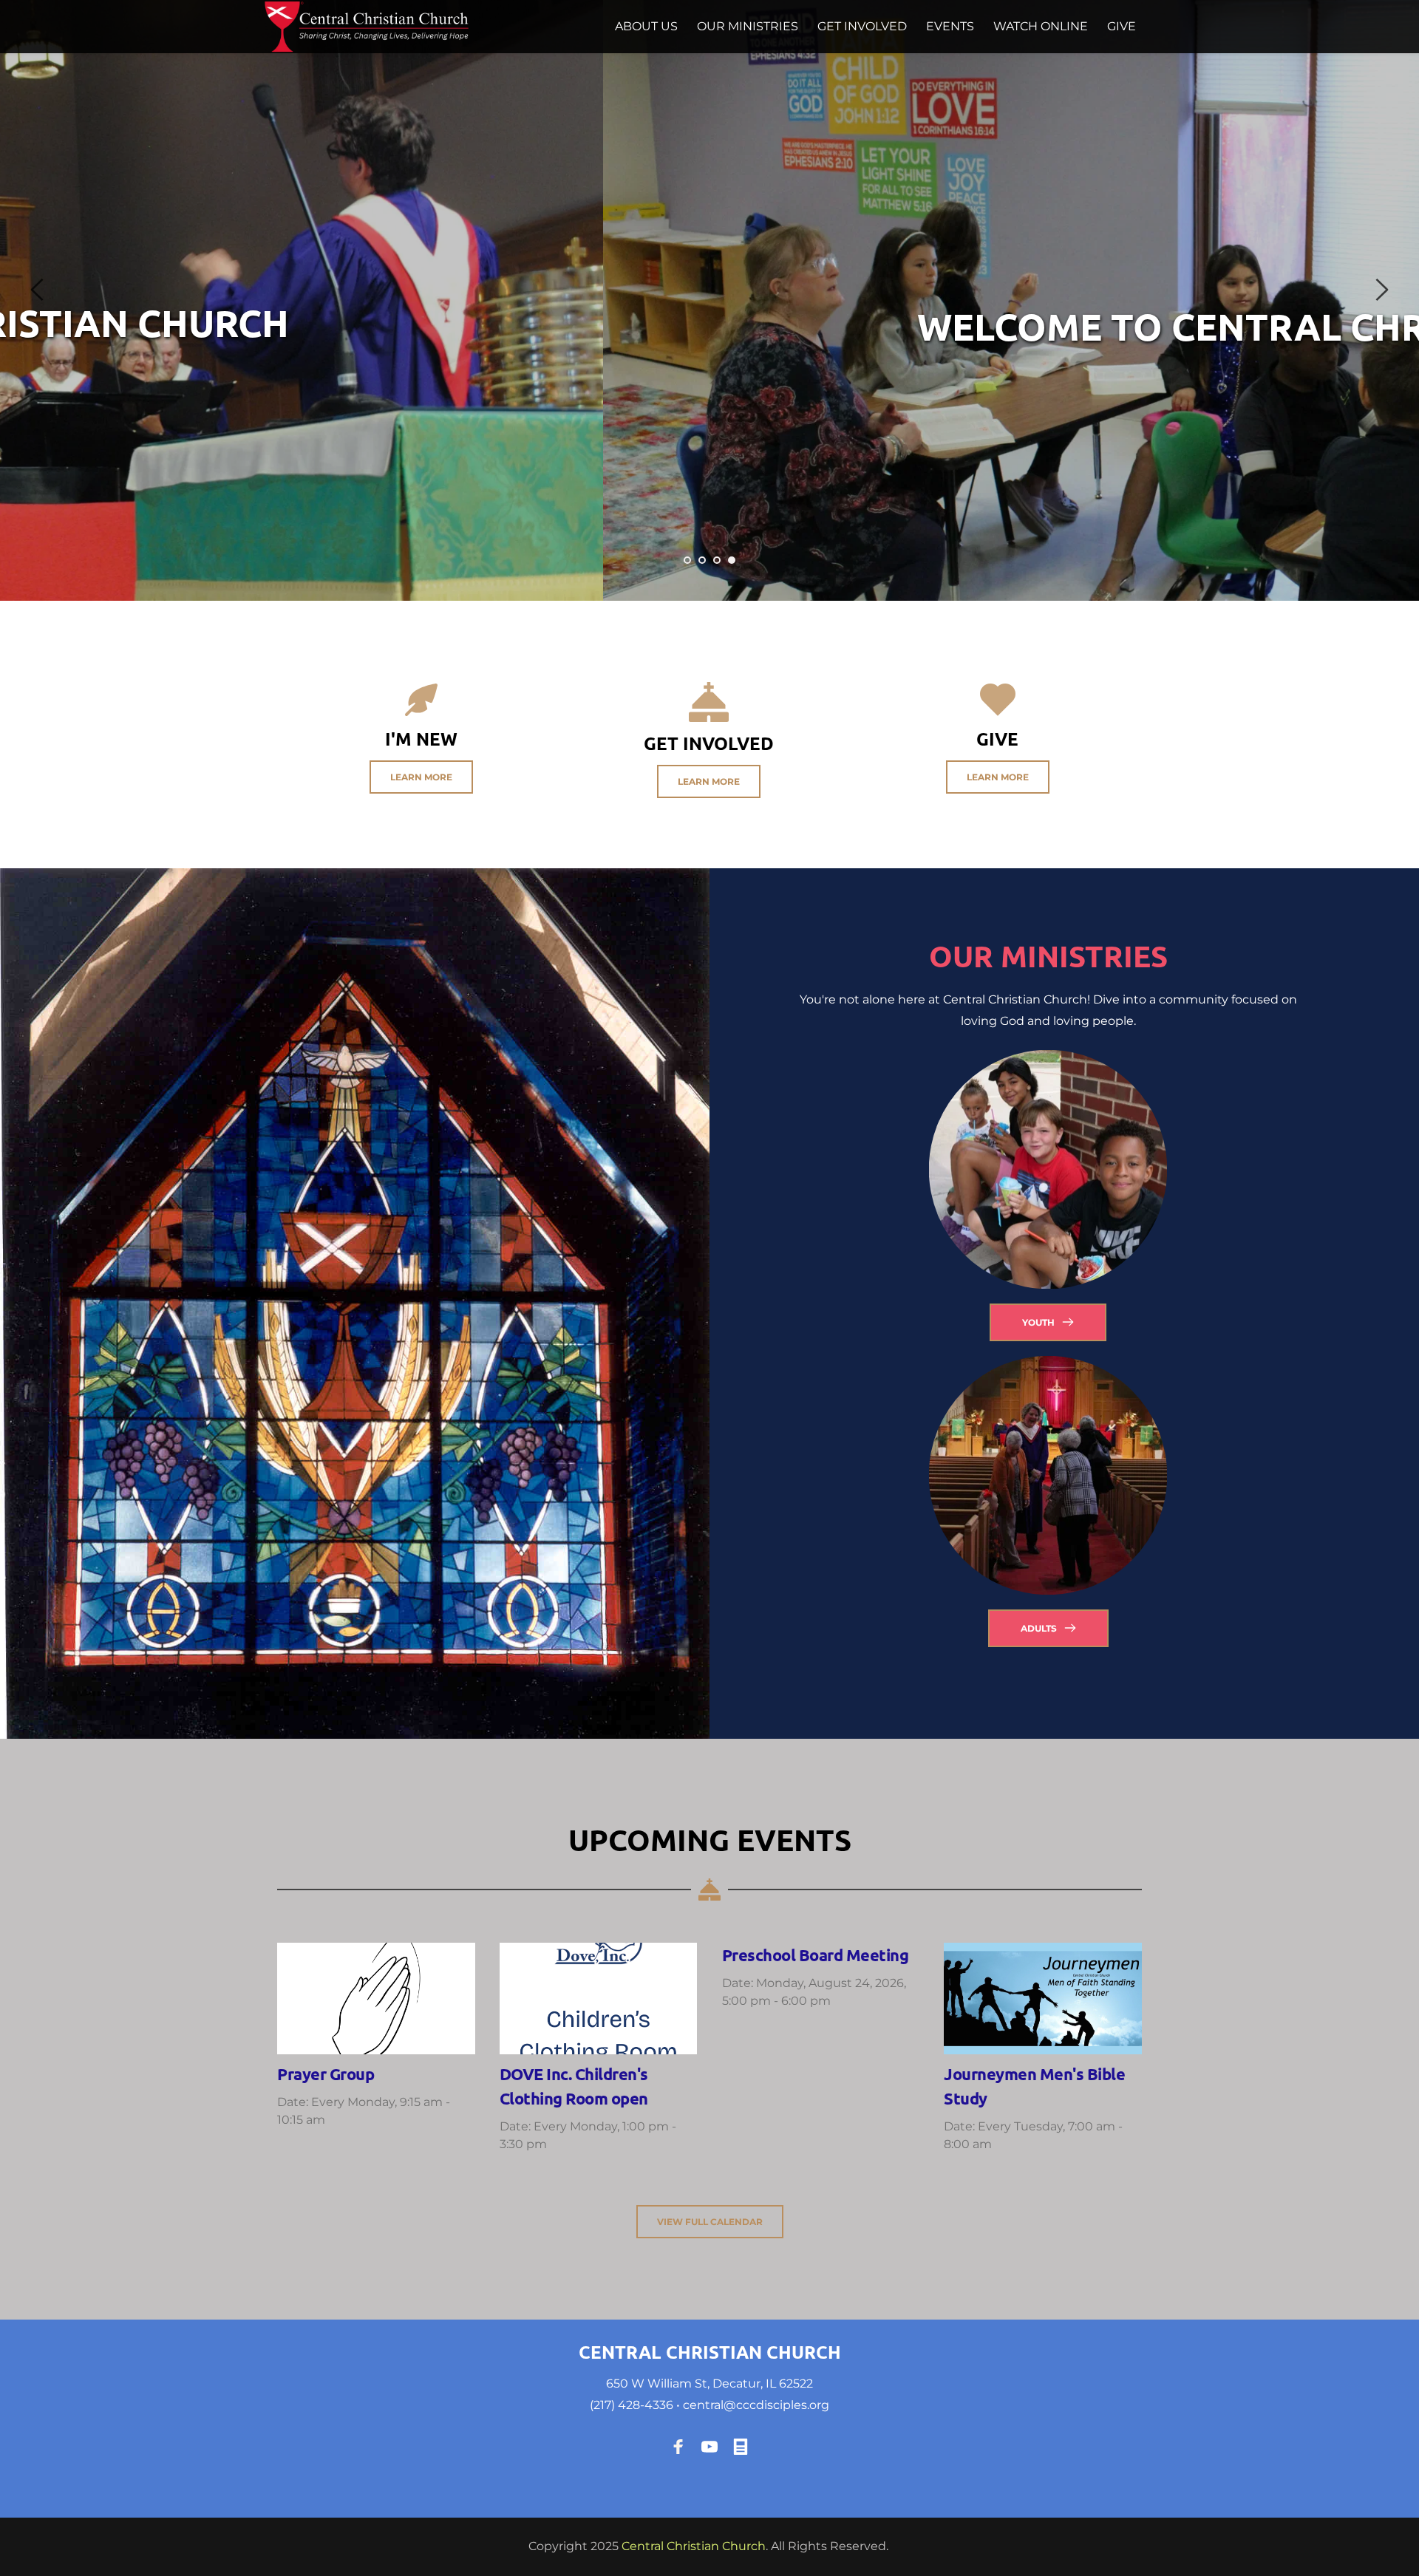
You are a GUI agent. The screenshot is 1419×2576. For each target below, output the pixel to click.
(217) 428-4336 (632, 2405)
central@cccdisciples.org (756, 2405)
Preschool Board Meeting (816, 1955)
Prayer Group (326, 2074)
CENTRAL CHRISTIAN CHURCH (710, 2352)
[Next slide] (1381, 290)
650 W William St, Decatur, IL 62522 (709, 2384)
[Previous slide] (38, 290)
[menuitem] (646, 27)
